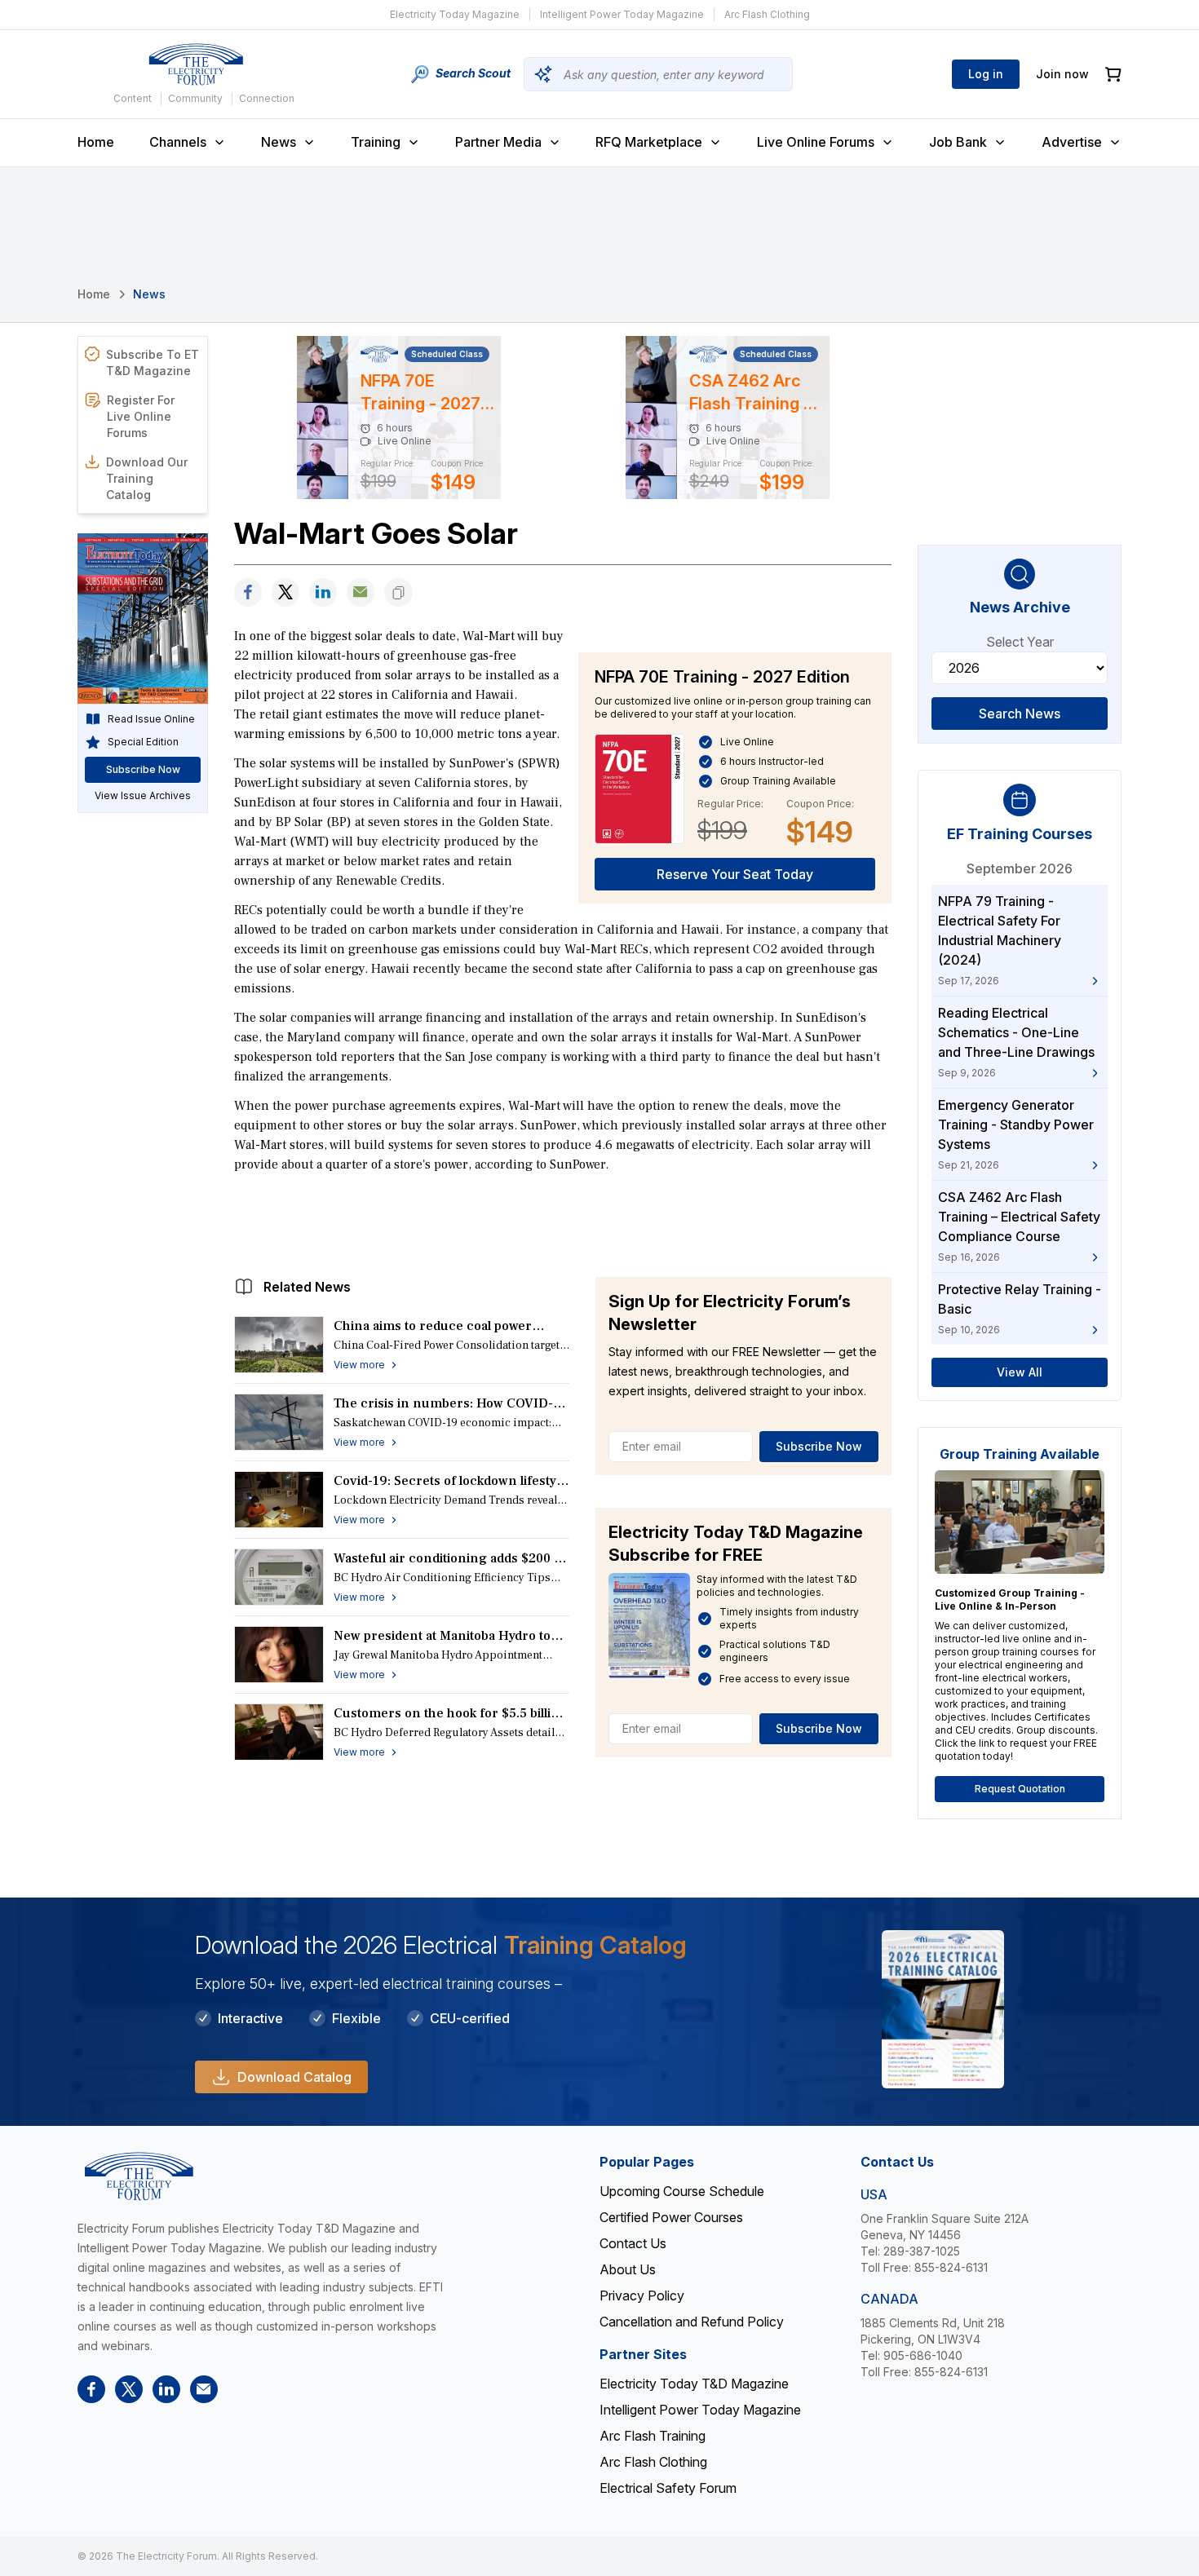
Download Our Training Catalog (147, 478)
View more (359, 1365)
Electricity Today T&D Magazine (694, 2384)
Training (376, 142)
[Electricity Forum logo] (196, 64)
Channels (178, 142)
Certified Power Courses (671, 2217)
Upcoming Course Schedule (682, 2191)
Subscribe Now (819, 1446)
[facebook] (248, 592)
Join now (1062, 74)
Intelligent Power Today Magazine (622, 14)
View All (1020, 1372)
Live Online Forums (816, 142)
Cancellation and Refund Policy (692, 2322)
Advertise (1072, 142)
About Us (628, 2269)
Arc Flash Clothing (767, 14)
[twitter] (285, 592)
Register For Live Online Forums (141, 416)
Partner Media (498, 142)
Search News (1020, 714)
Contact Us (633, 2243)
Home (96, 142)
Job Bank (958, 142)
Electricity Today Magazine (455, 14)
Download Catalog (294, 2077)
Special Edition (143, 742)
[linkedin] (323, 592)
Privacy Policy (642, 2295)
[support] (361, 592)
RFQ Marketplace (649, 142)
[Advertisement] (563, 1221)
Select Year (1020, 642)
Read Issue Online (151, 719)
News (279, 142)
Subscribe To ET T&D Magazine (153, 362)
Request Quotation (1020, 1789)
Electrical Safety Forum (668, 2488)
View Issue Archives (143, 795)
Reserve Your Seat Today (735, 874)
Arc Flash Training (653, 2436)
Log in (986, 74)
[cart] (1113, 75)
